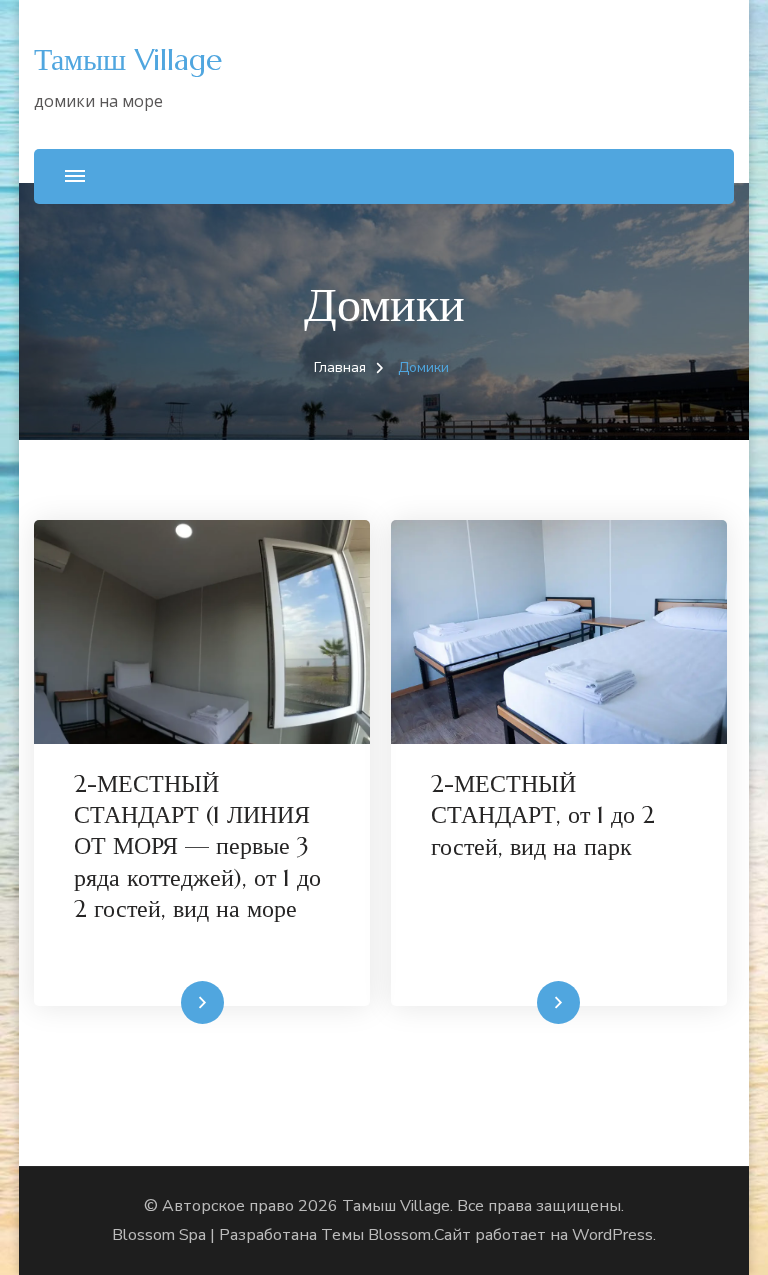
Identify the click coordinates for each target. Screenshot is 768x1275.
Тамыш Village (128, 59)
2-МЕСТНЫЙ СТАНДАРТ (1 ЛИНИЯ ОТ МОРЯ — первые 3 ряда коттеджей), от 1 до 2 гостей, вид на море (197, 846)
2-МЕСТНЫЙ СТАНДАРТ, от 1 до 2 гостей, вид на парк (543, 815)
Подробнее (164, 1003)
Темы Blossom (376, 1235)
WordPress (612, 1235)
